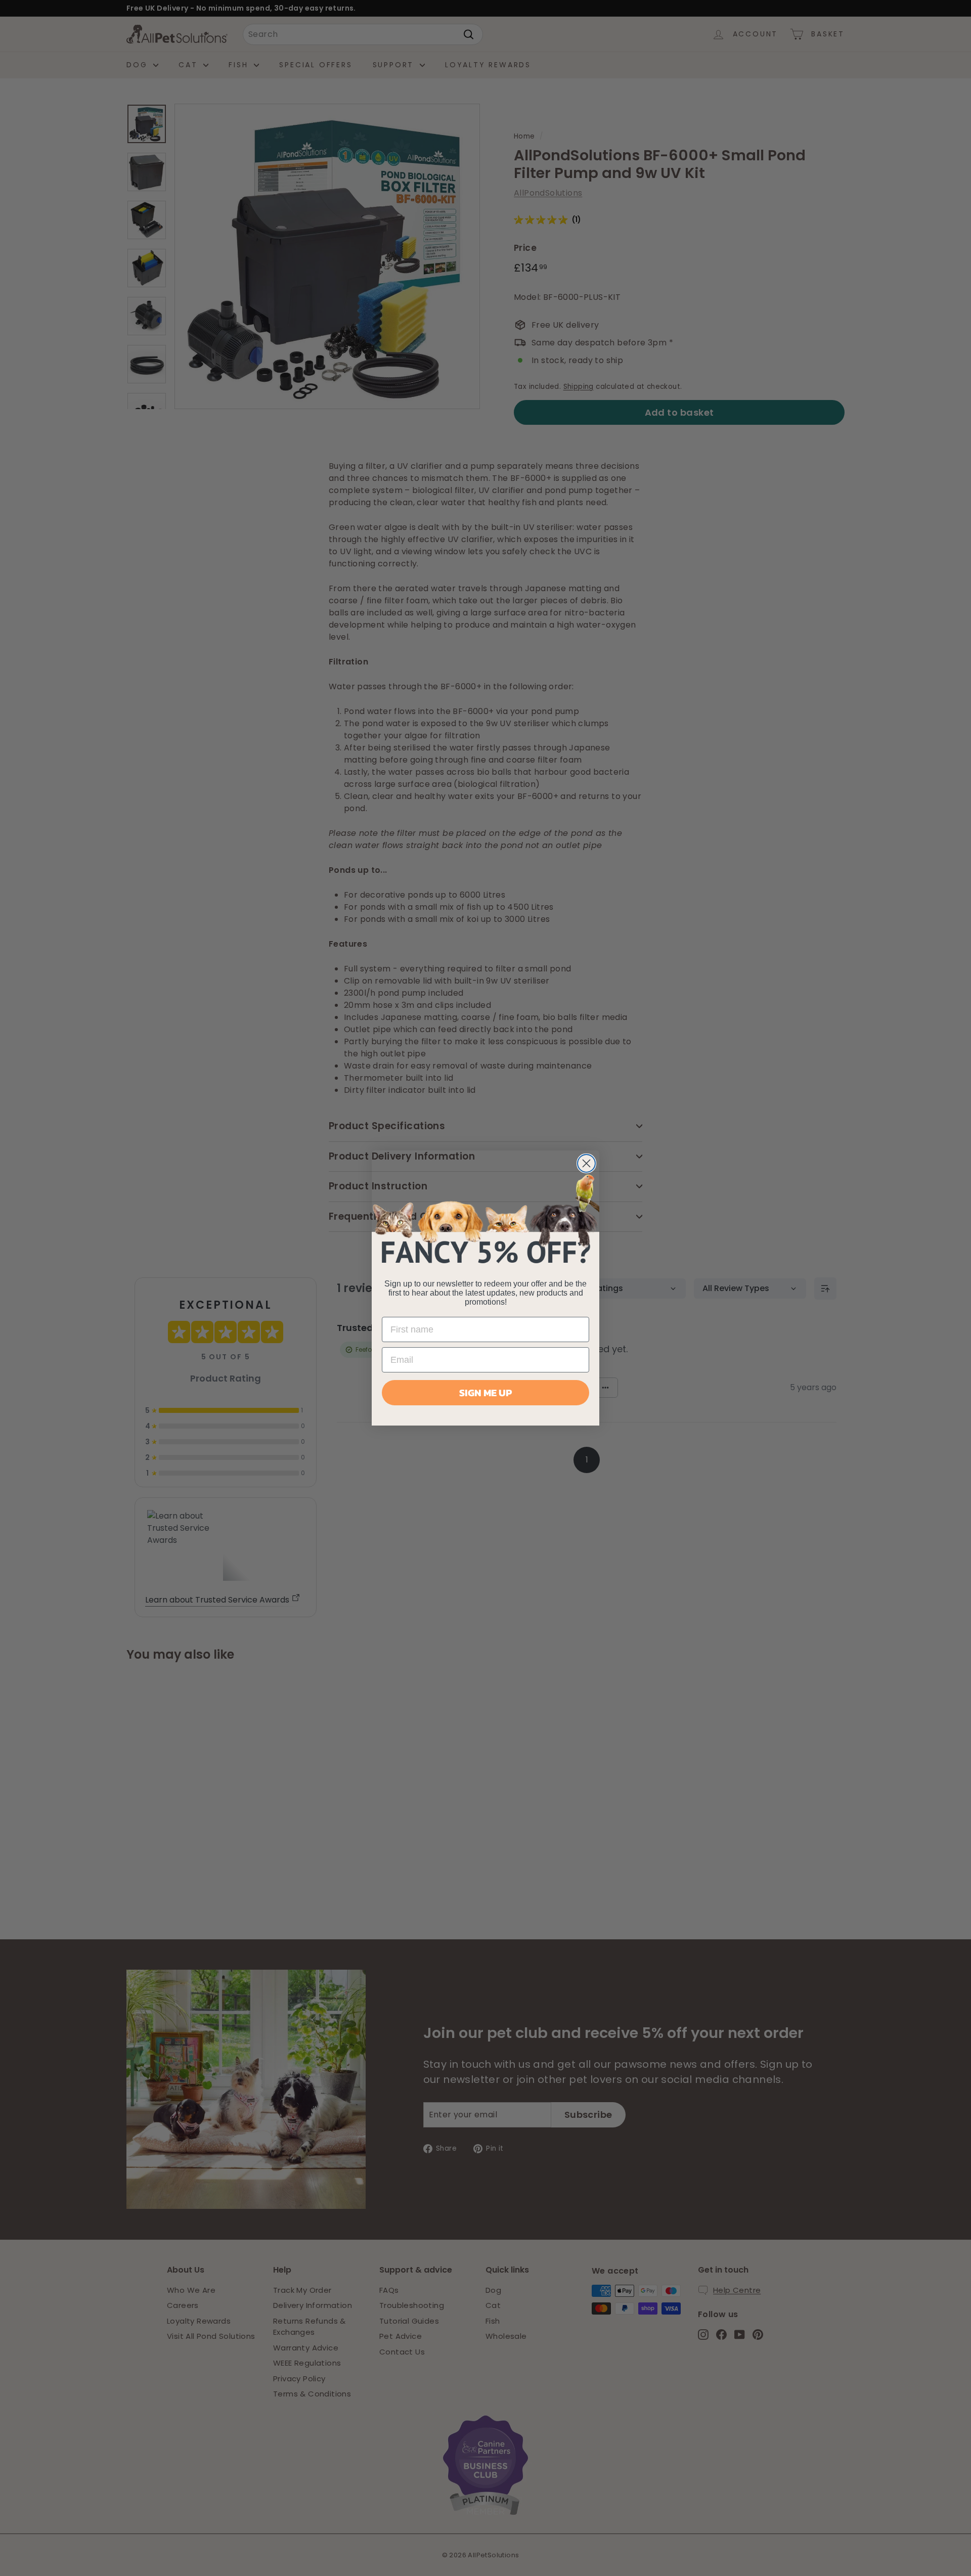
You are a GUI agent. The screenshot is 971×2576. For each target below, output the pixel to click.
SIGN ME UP (485, 1393)
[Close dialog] (586, 1163)
